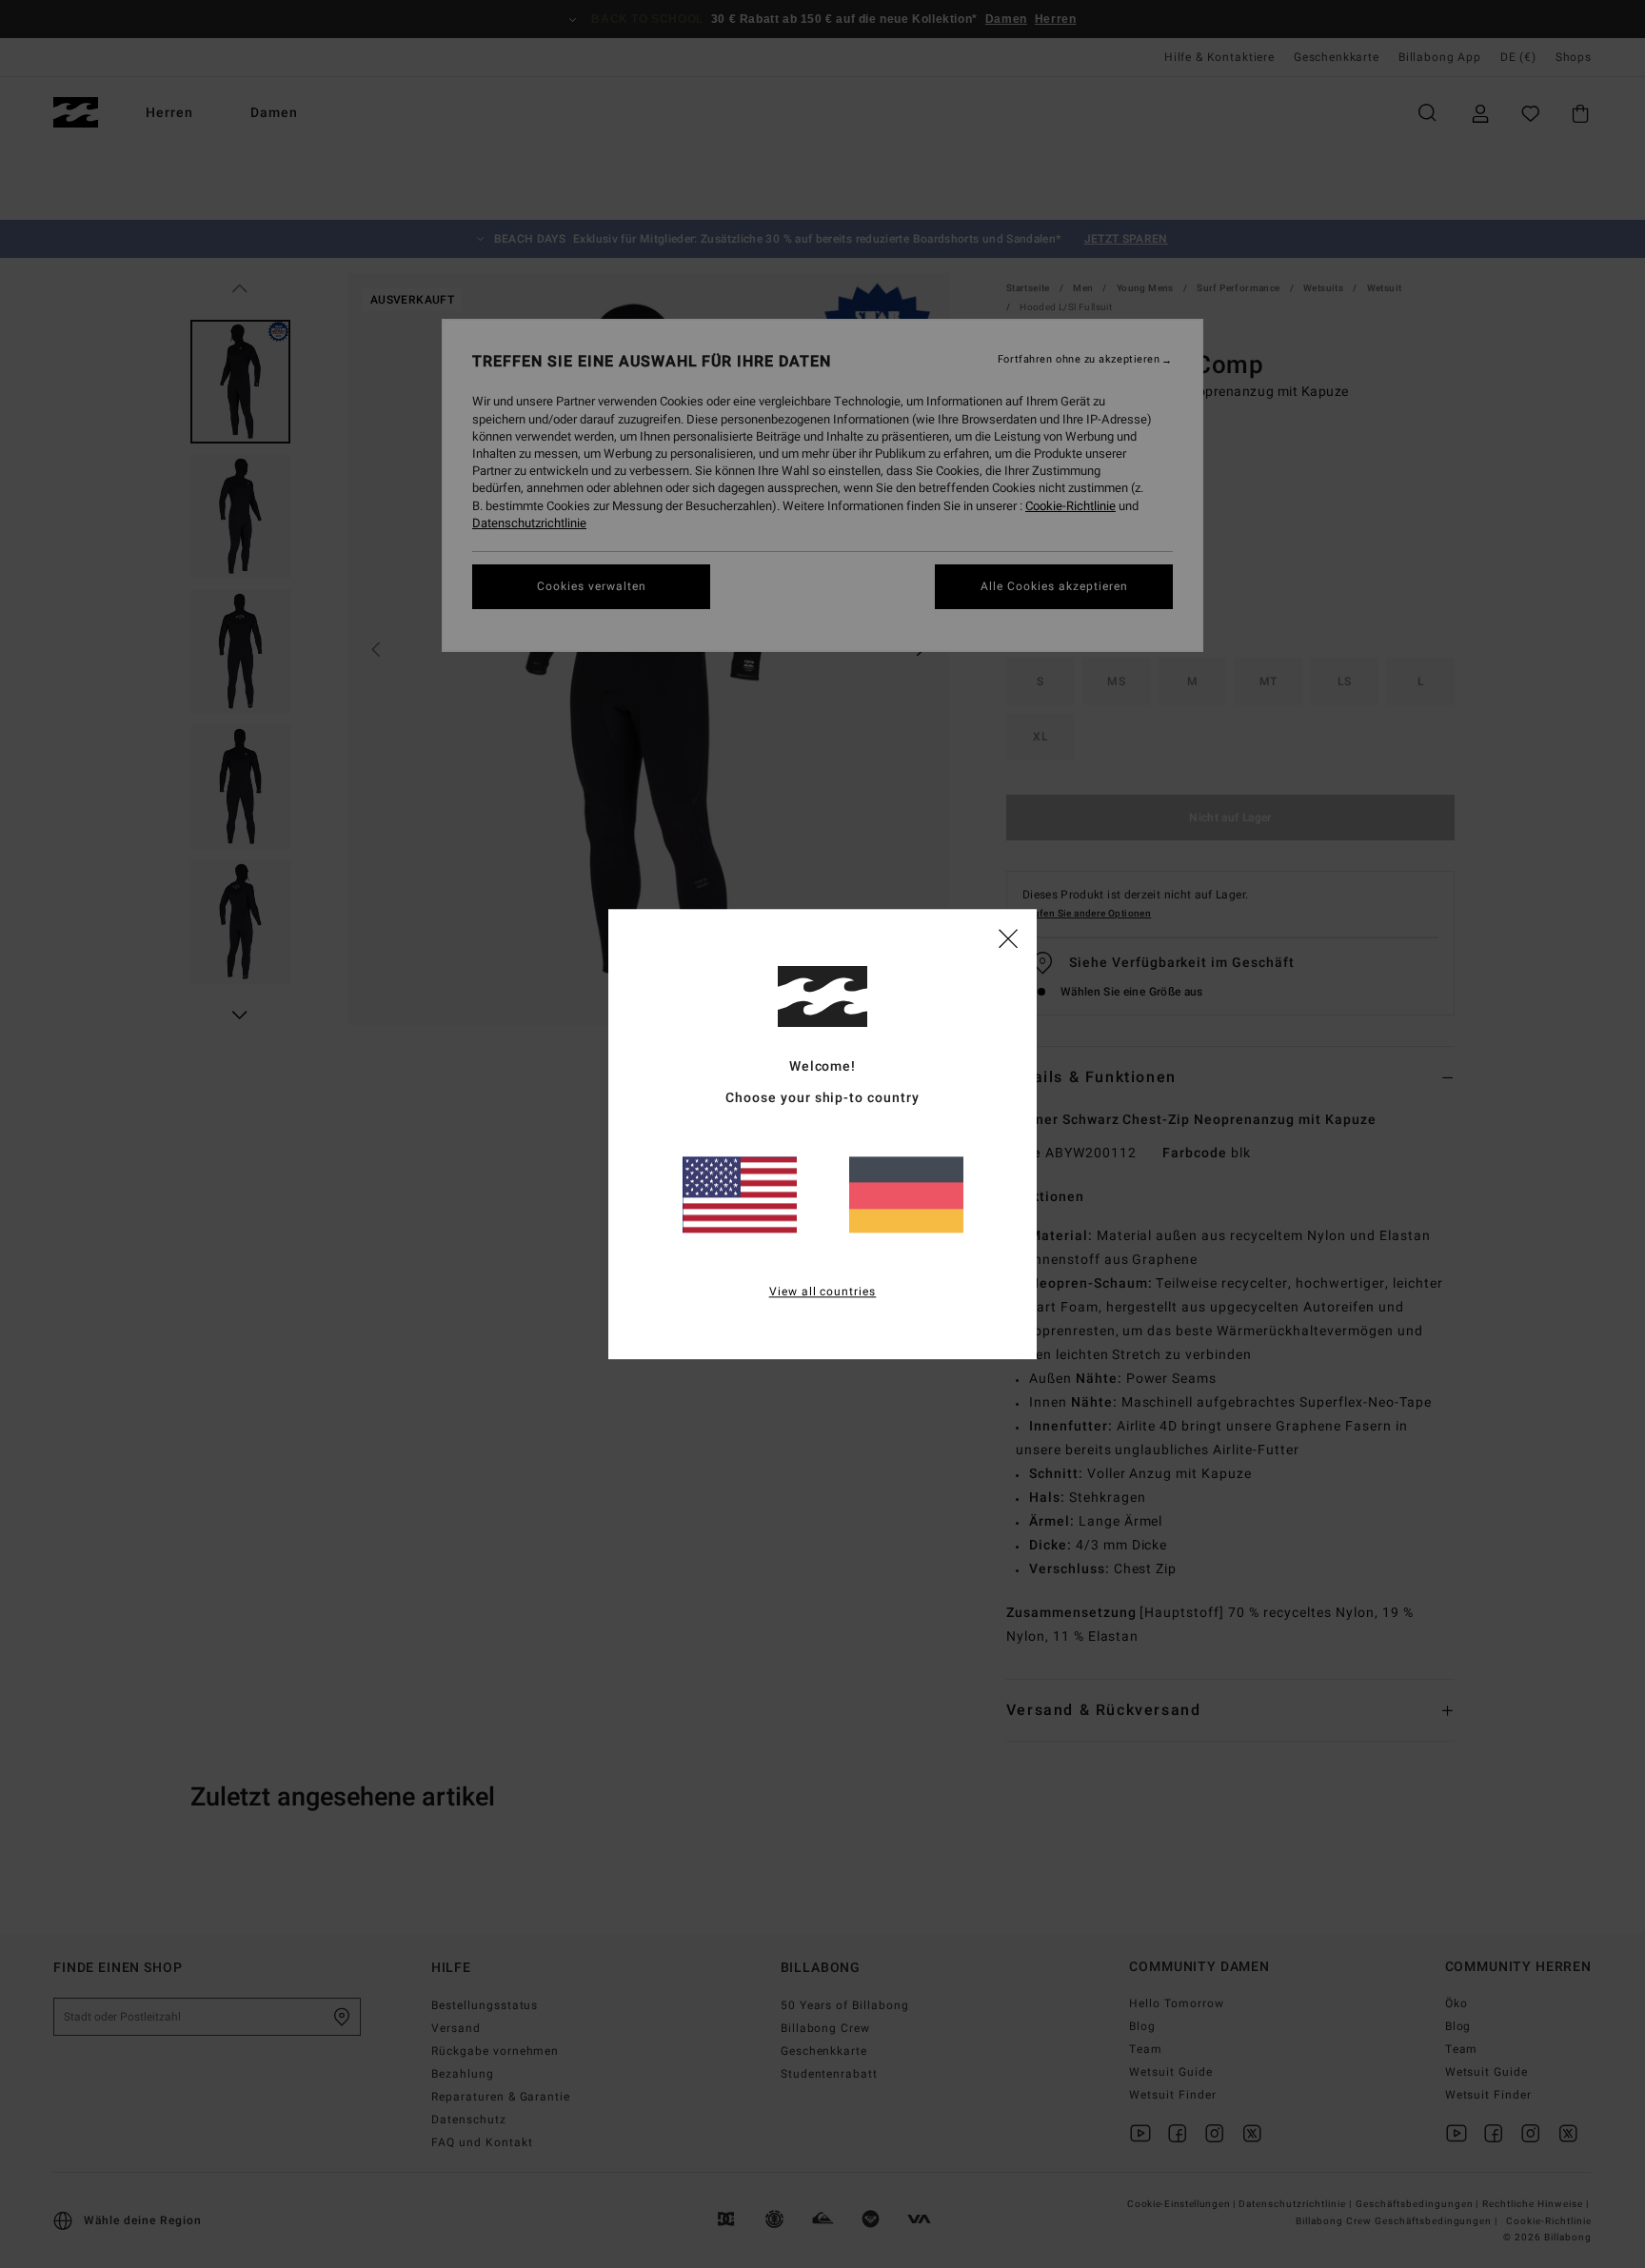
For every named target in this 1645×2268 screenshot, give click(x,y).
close (1008, 937)
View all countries (823, 1292)
